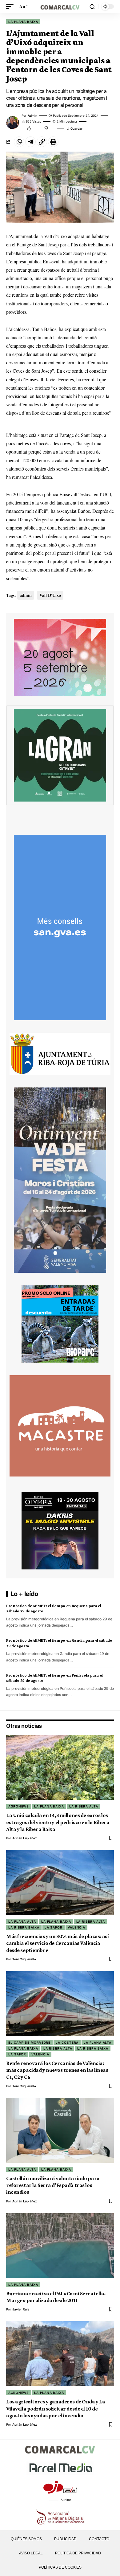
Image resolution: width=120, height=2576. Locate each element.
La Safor (54, 1927)
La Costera (67, 2042)
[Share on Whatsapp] (19, 142)
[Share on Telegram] (30, 142)
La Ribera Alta (84, 1806)
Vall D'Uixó (50, 595)
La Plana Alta (22, 1921)
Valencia (76, 1927)
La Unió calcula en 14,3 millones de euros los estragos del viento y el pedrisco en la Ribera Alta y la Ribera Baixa (58, 1822)
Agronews (19, 1806)
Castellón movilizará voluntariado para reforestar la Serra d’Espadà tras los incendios (53, 2185)
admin (32, 115)
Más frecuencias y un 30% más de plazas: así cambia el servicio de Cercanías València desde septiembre (58, 1943)
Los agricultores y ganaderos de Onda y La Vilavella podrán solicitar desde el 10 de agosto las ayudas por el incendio (56, 2408)
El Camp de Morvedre (29, 2042)
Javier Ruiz (21, 2309)
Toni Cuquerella (24, 1959)
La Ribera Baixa (24, 1927)
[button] (11, 6)
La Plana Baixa (23, 22)
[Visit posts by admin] (13, 123)
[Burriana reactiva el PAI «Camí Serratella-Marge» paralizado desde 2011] (60, 2246)
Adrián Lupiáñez (25, 1838)
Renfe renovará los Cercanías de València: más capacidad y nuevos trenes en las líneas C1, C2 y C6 (57, 2070)
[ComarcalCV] (60, 6)
